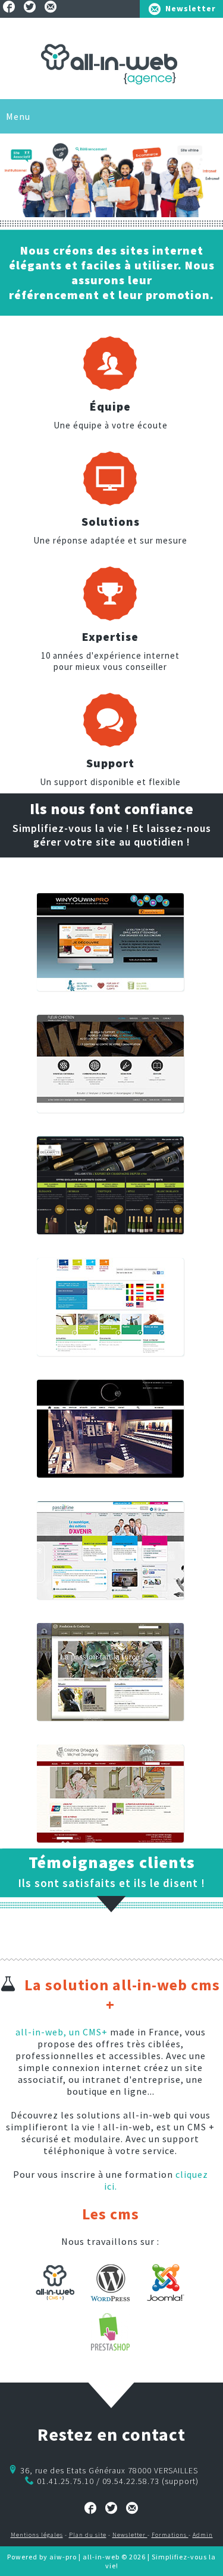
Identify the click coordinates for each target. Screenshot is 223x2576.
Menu (18, 116)
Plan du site (88, 2535)
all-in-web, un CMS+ (62, 2032)
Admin (203, 2535)
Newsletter (191, 8)
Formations (170, 2535)
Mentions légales (37, 2535)
